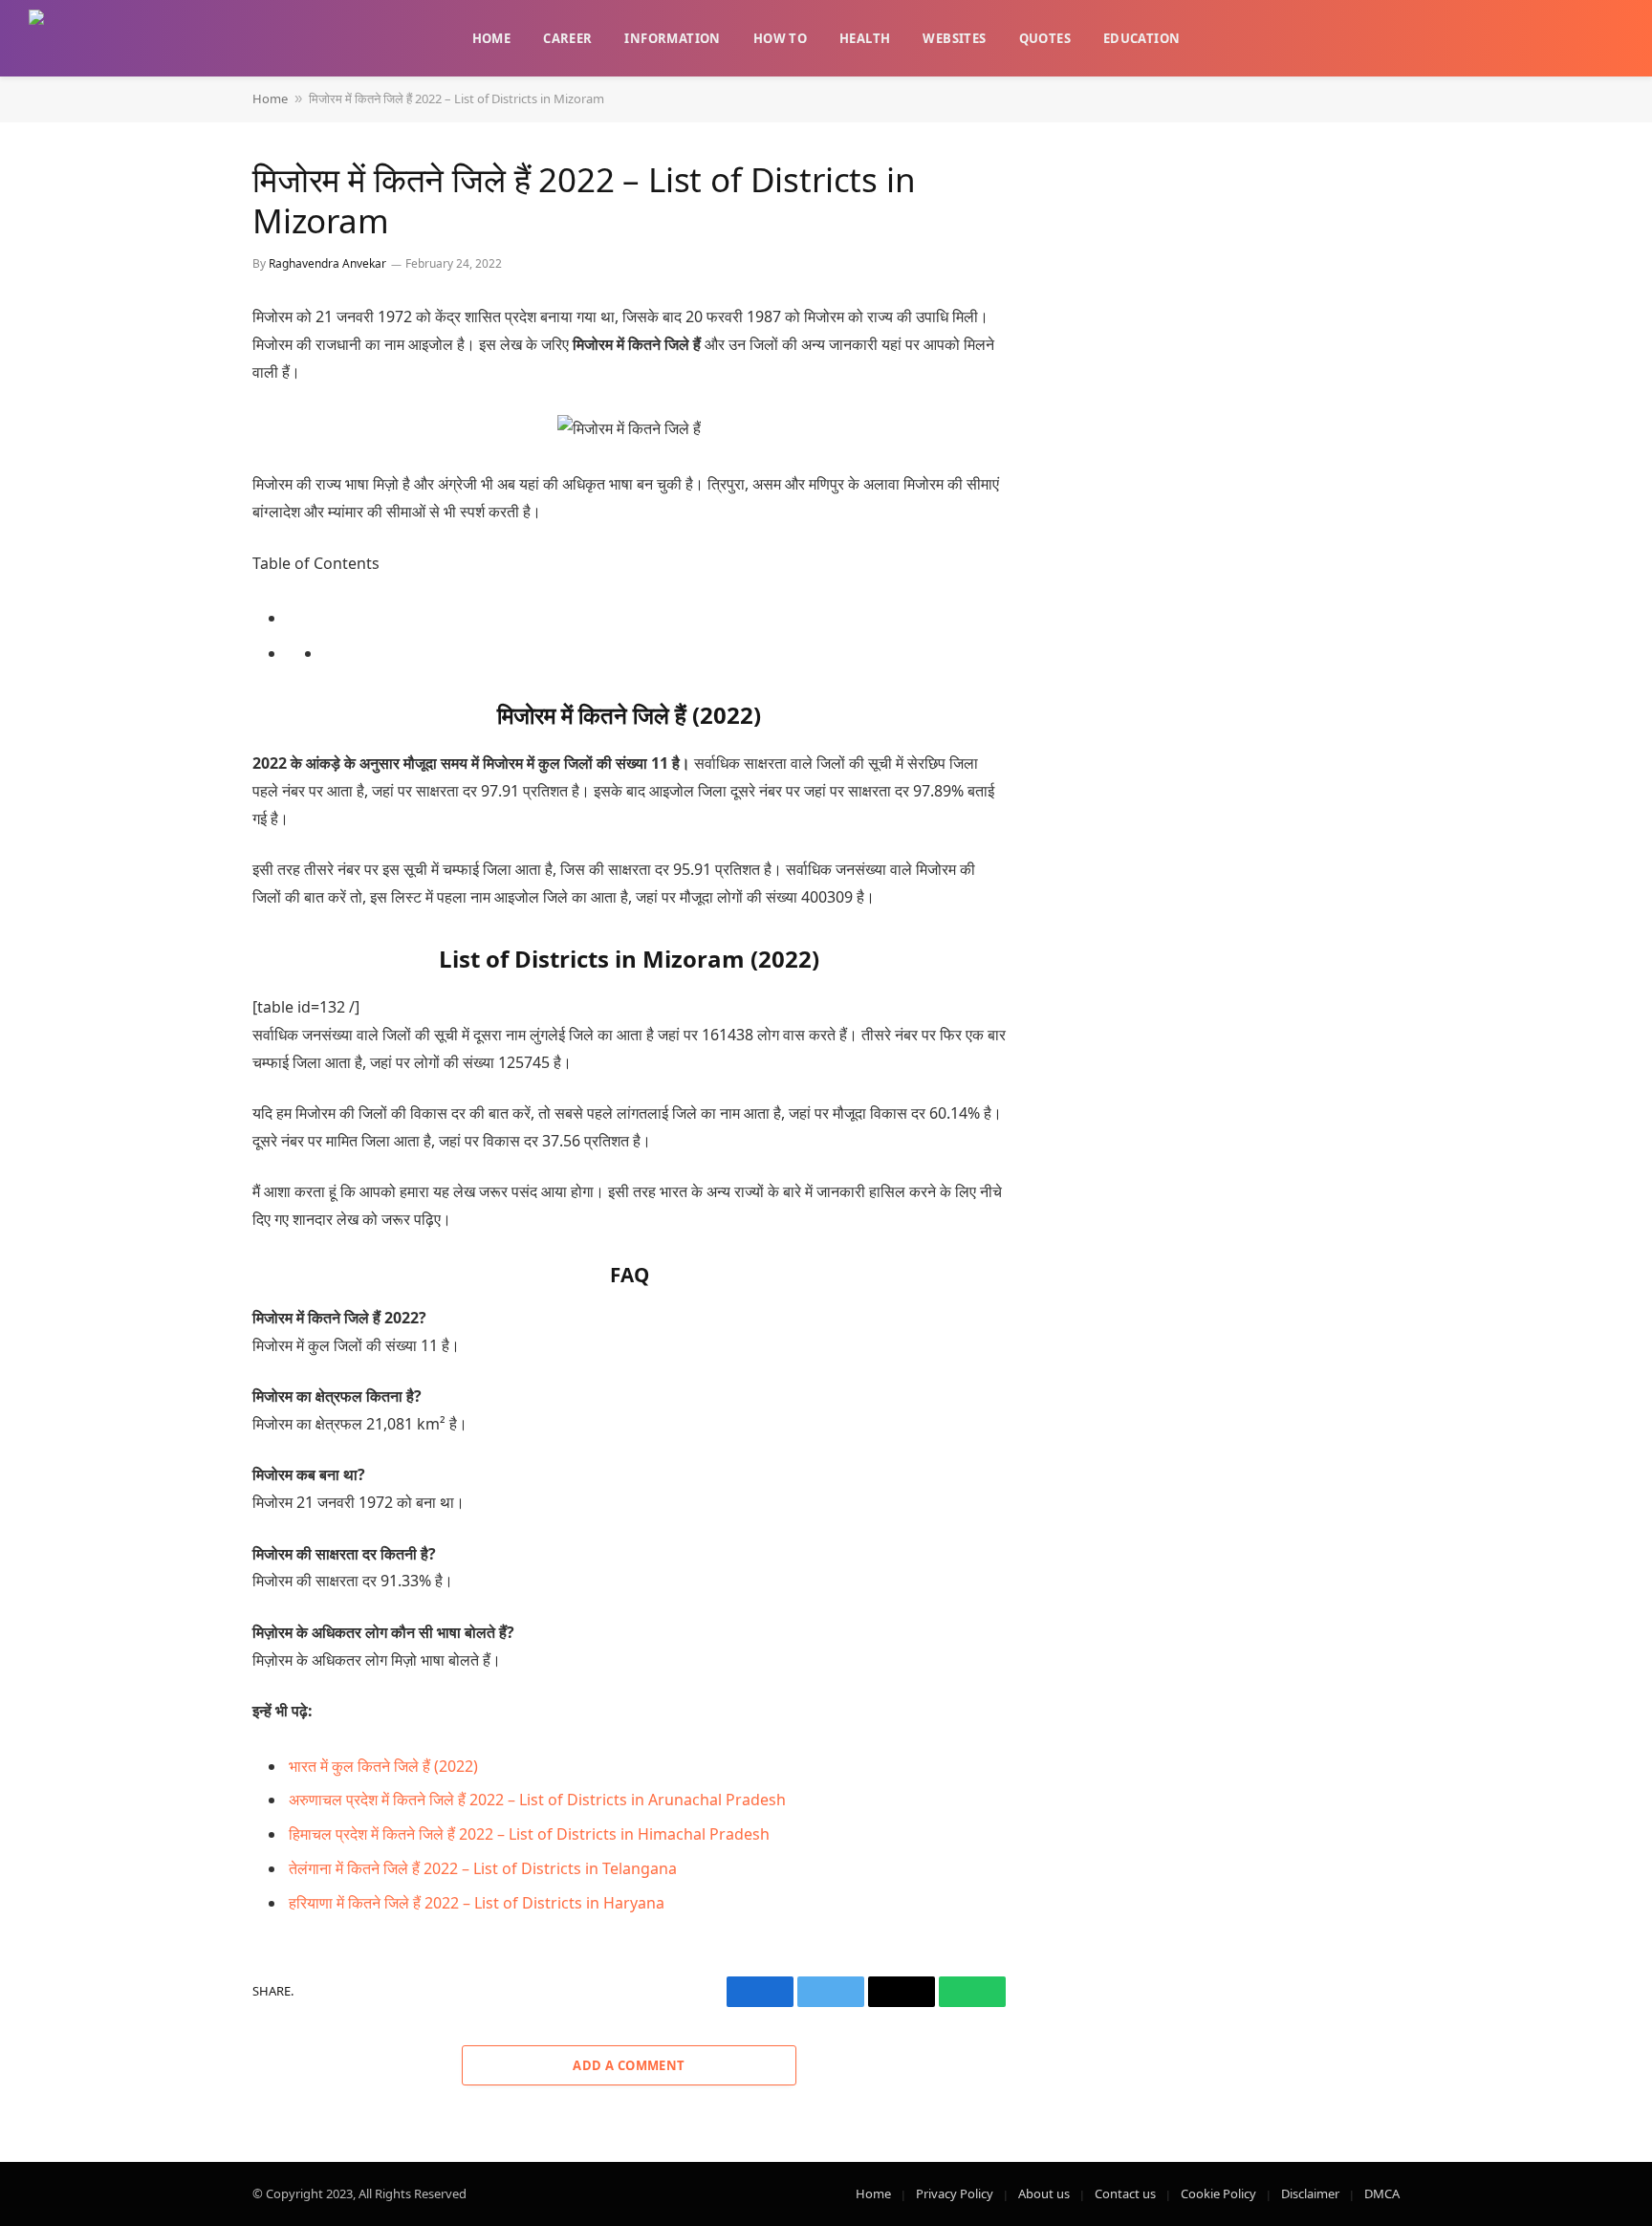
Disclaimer (1310, 2193)
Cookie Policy (1218, 2193)
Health (865, 38)
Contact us (1125, 2193)
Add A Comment (629, 2065)
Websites (954, 38)
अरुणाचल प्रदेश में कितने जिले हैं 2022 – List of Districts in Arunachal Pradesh (537, 1800)
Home (492, 38)
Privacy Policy (955, 2193)
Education (1142, 38)
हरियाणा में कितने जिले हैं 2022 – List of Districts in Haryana (477, 1903)
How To (780, 38)
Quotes (1045, 38)
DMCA (1382, 2193)
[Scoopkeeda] (75, 38)
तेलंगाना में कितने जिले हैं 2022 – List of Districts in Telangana (483, 1868)
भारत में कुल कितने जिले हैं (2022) (383, 1766)
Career (567, 38)
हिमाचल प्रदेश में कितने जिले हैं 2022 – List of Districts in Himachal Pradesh (529, 1834)
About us (1044, 2193)
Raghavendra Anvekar (327, 263)
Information (672, 38)
